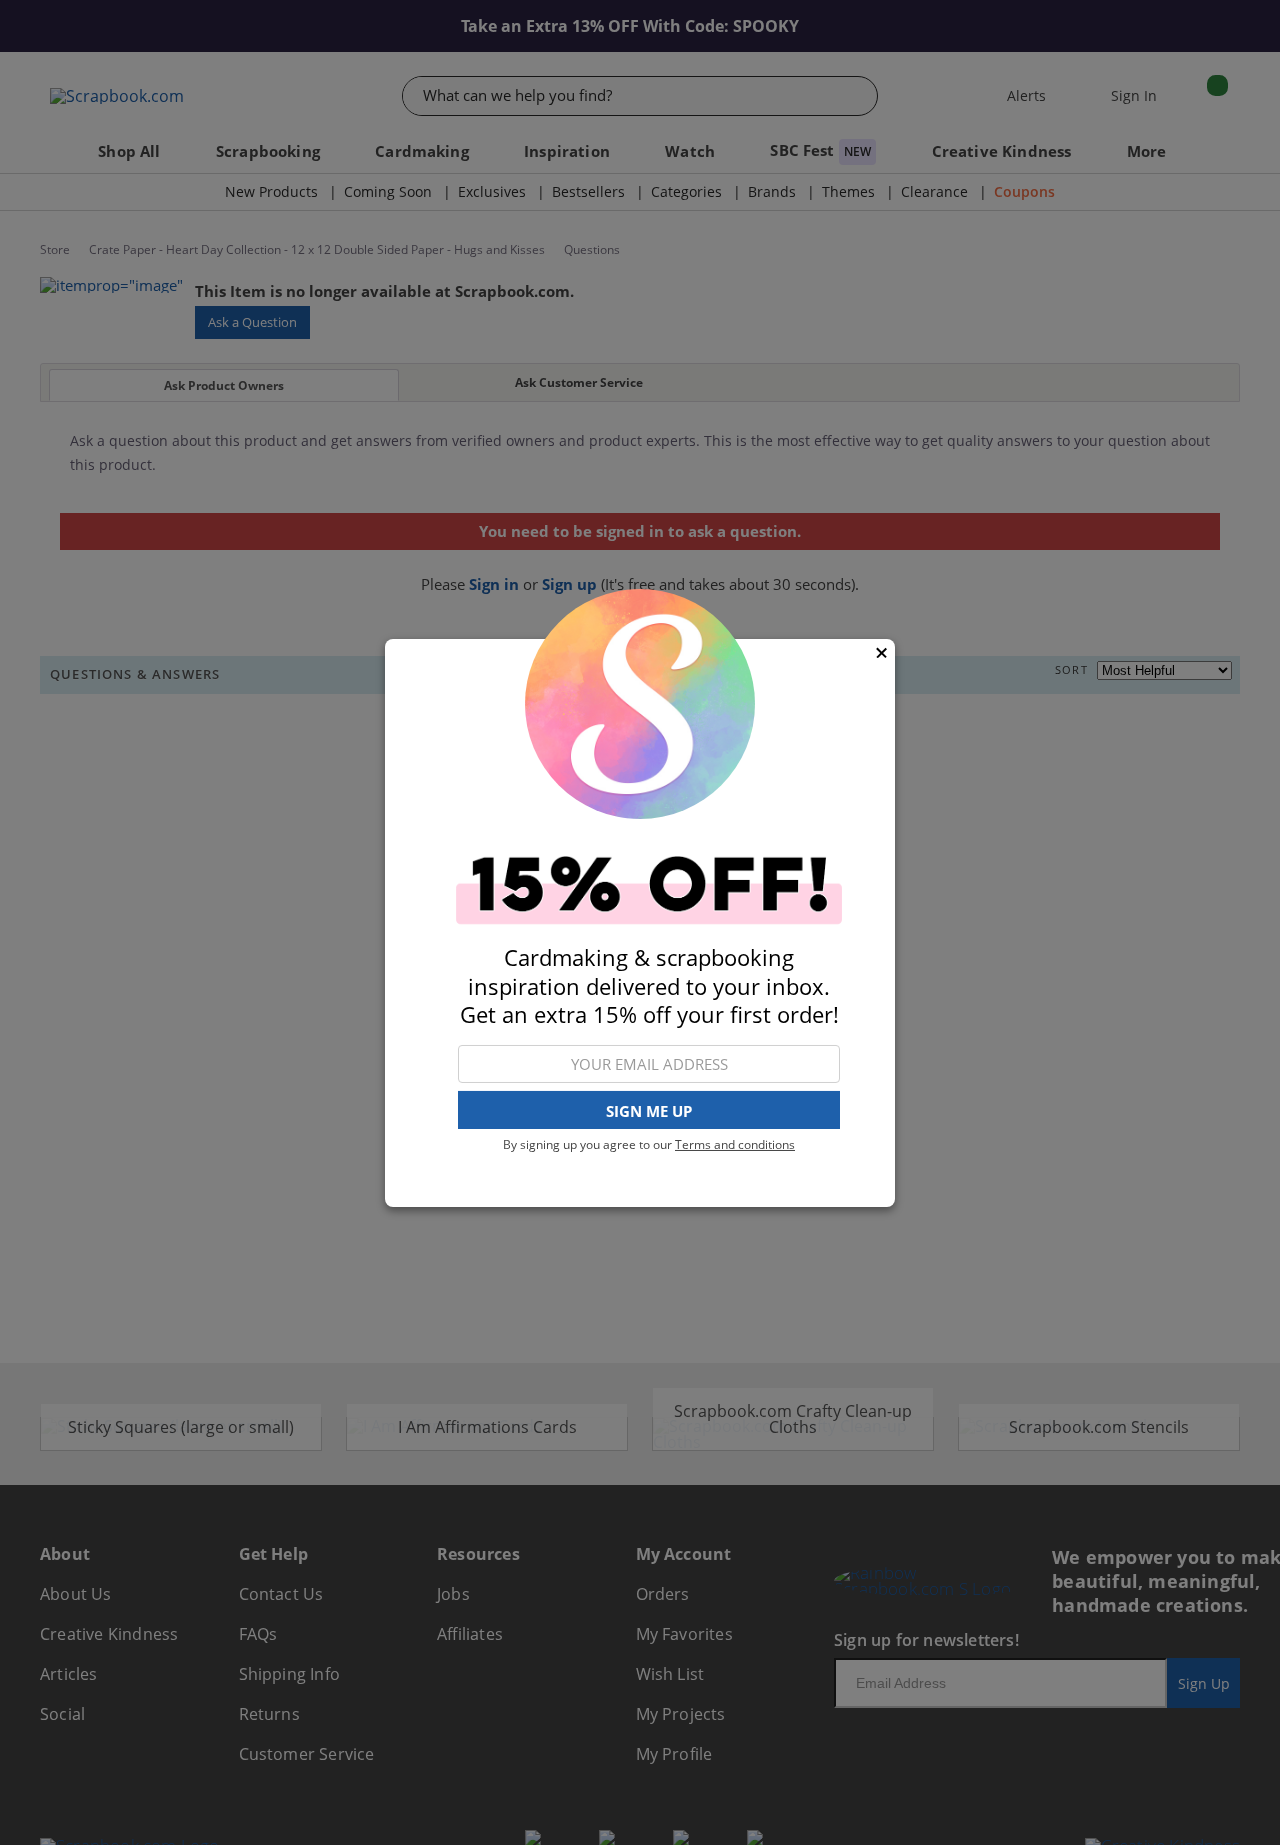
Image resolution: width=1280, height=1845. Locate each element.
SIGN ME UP (649, 1110)
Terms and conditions (735, 1144)
